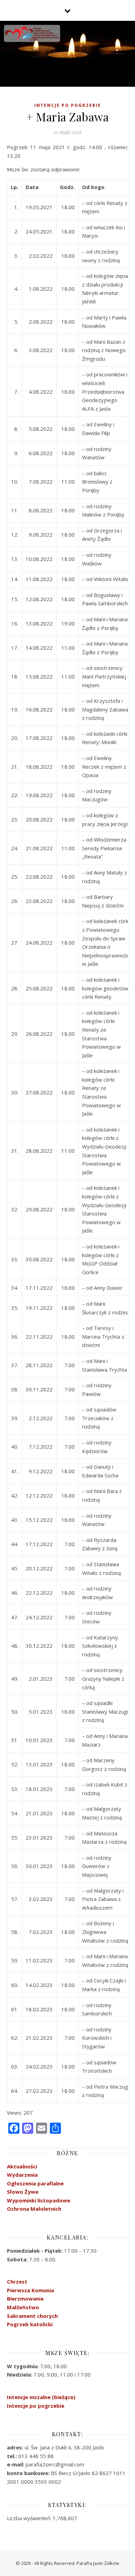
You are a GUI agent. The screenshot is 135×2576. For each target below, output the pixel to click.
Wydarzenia (22, 2175)
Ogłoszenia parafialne (35, 2183)
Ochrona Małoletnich (34, 2209)
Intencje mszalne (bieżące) (41, 2397)
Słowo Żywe (23, 2192)
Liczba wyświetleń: (30, 2518)
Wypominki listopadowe (39, 2200)
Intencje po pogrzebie (68, 105)
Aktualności (22, 2166)
